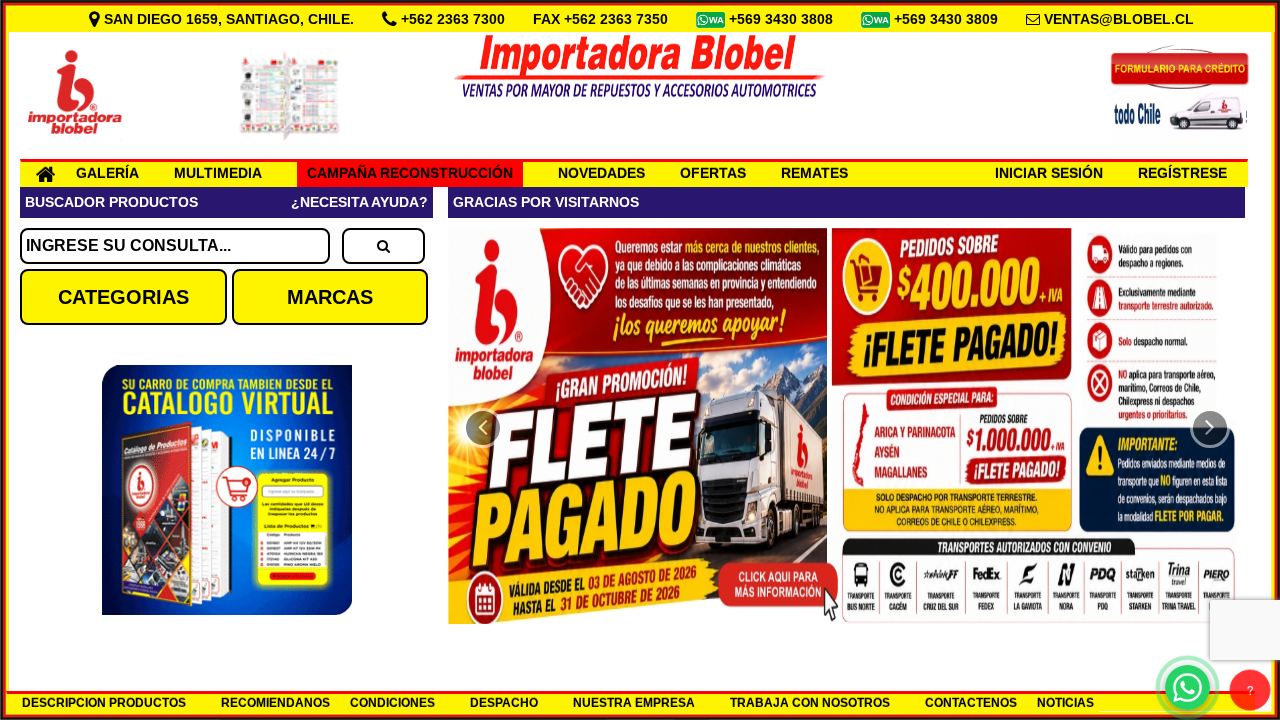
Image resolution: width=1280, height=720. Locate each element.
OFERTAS (713, 173)
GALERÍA (107, 173)
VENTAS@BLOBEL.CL (1119, 19)
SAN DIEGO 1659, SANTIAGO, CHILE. (229, 19)
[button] (483, 428)
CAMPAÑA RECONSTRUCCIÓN (410, 173)
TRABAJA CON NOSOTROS (810, 703)
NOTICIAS (1065, 703)
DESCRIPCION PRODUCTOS (104, 703)
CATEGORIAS (123, 297)
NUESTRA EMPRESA (634, 703)
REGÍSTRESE (1182, 173)
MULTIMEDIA (218, 173)
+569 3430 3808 (783, 19)
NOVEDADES (601, 173)
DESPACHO (504, 703)
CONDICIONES (392, 703)
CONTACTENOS (971, 703)
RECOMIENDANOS (275, 703)
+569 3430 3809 (948, 19)
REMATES (814, 173)
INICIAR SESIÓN (1049, 173)
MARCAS (330, 297)
